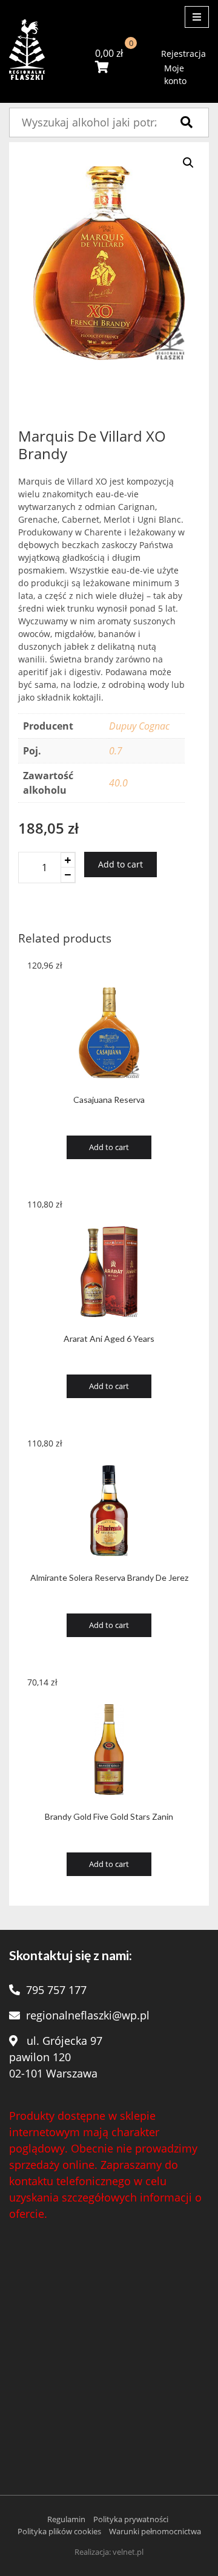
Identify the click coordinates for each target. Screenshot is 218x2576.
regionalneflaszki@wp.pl (88, 2015)
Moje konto (175, 74)
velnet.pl (128, 2552)
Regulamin (66, 2519)
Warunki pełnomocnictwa (155, 2531)
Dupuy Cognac (139, 726)
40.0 (118, 783)
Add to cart (121, 864)
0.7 (116, 751)
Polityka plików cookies (59, 2531)
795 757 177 (56, 1990)
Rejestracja (183, 54)
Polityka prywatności (131, 2519)
